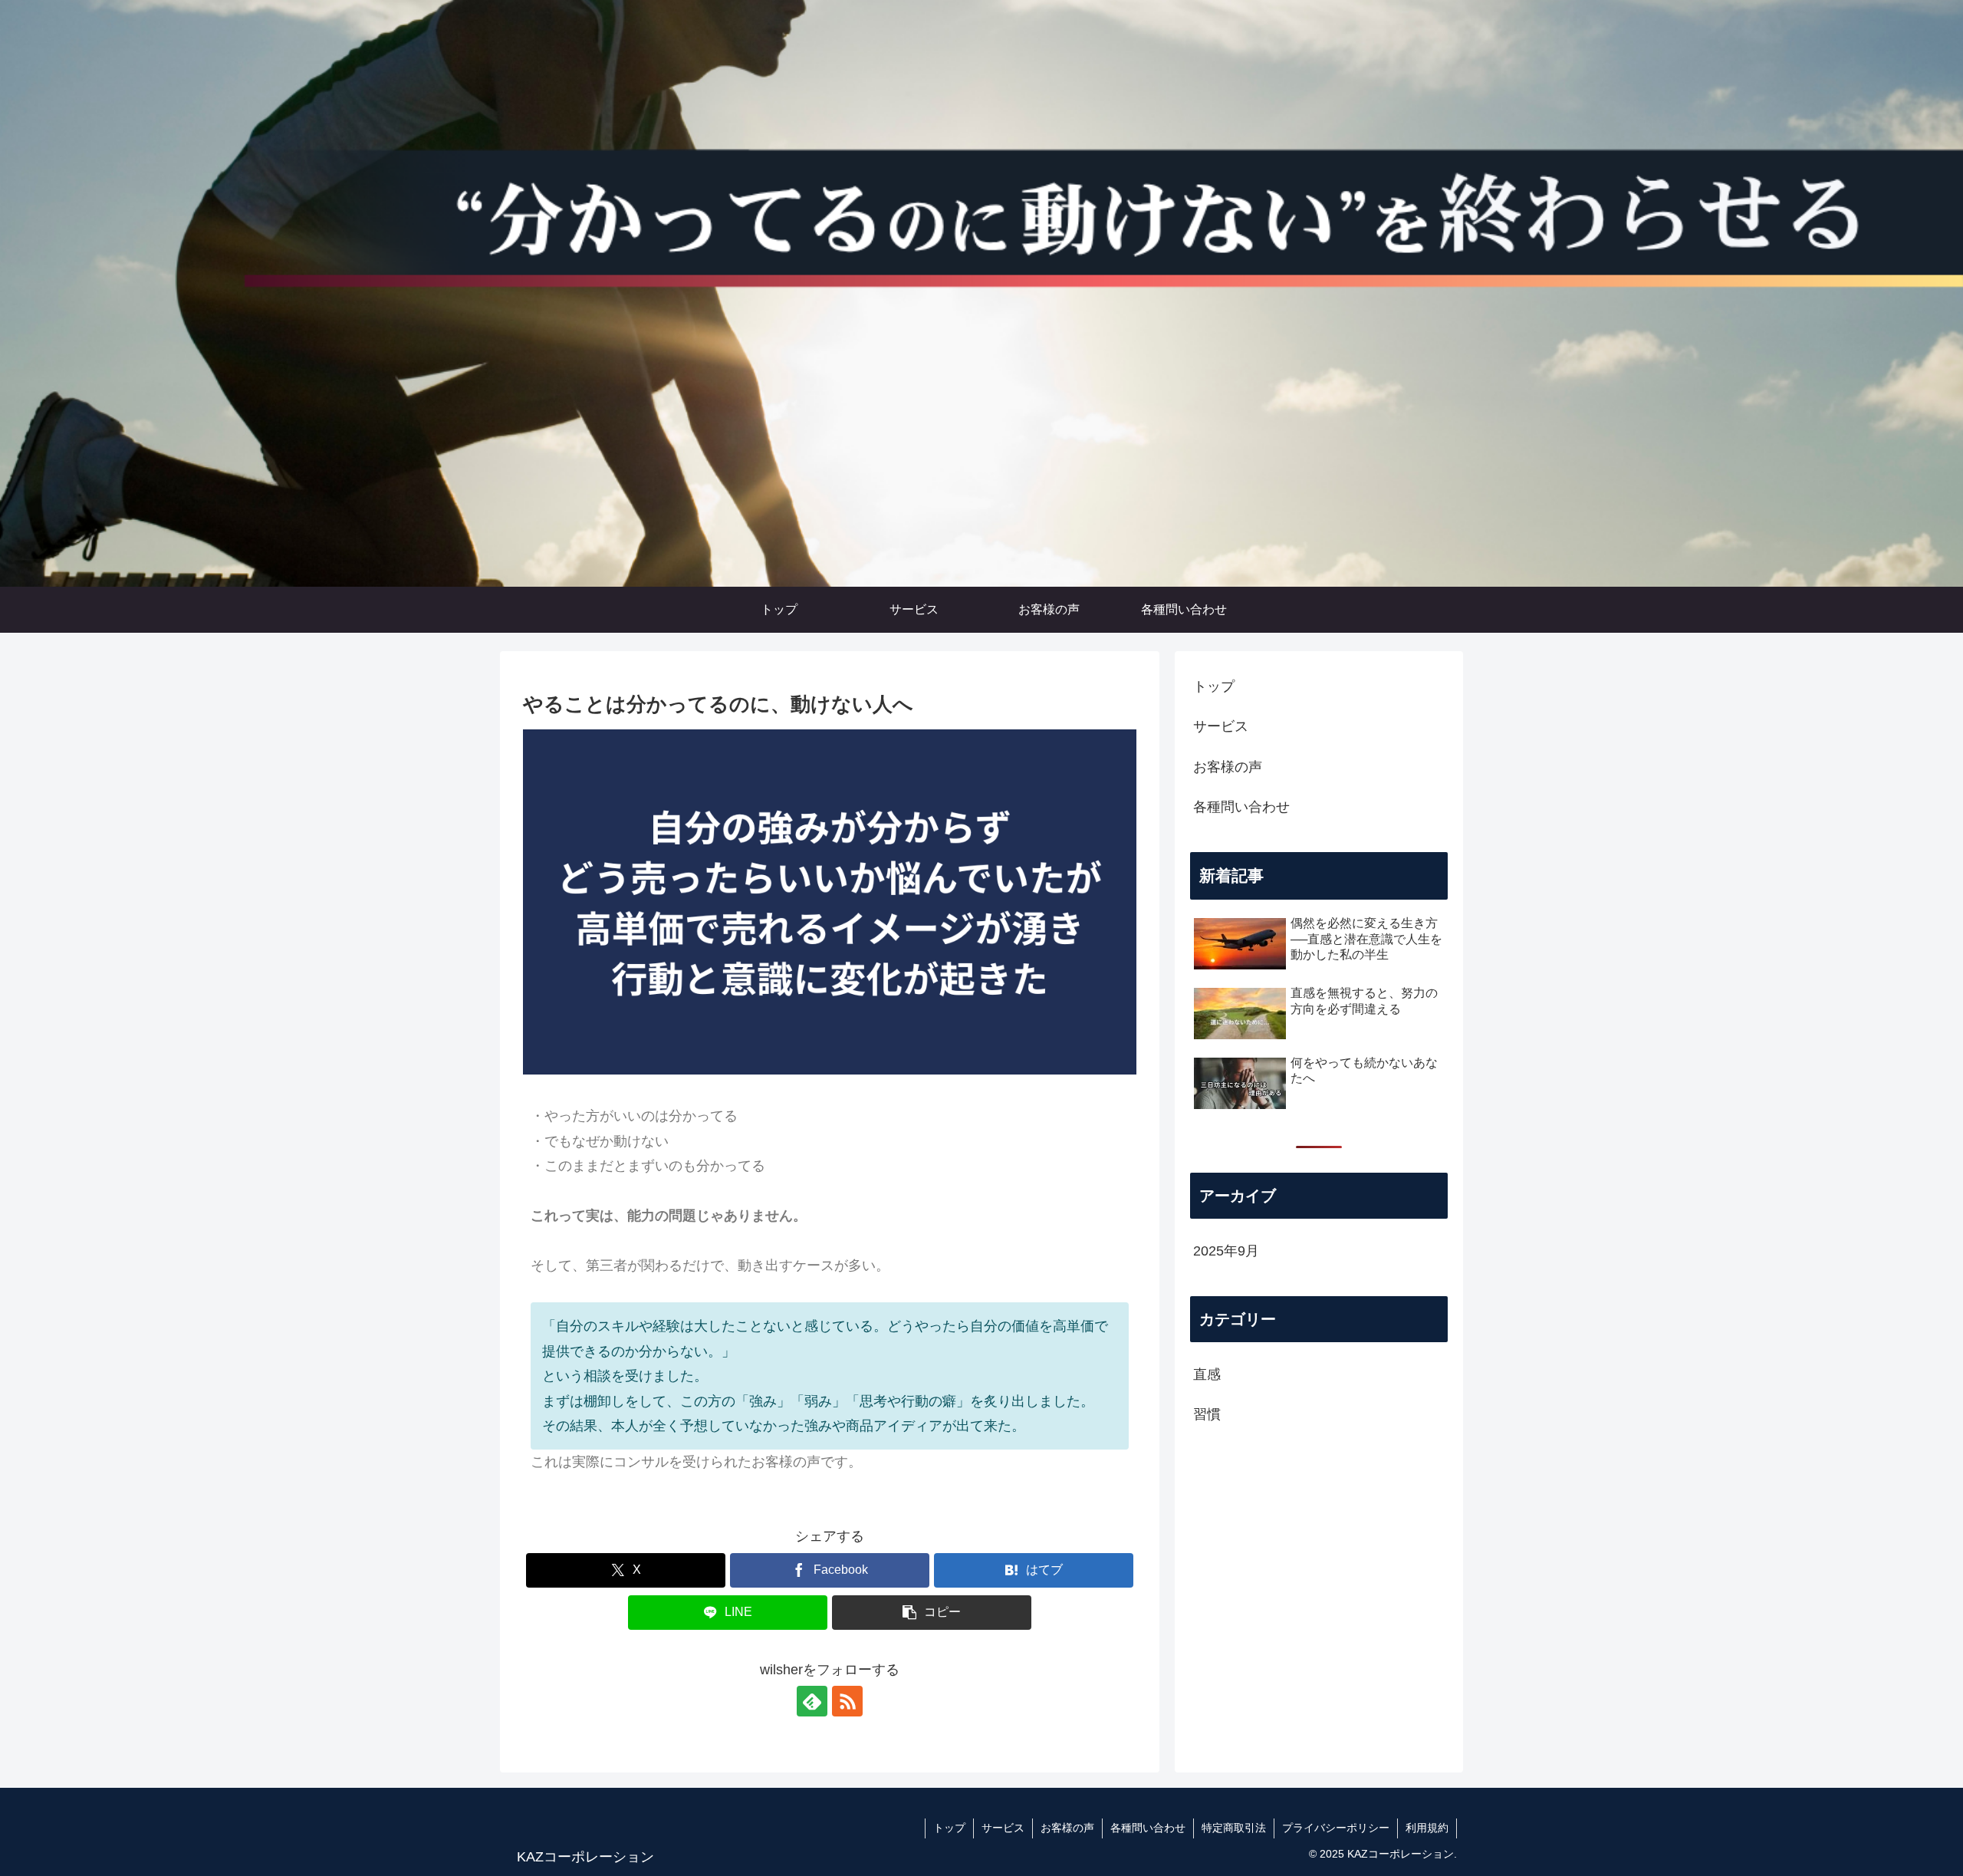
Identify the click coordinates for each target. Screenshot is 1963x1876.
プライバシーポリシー (1336, 1828)
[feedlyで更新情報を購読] (812, 1701)
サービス (1221, 726)
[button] (932, 1613)
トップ (1214, 686)
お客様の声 (1228, 767)
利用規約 (1427, 1828)
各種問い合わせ (1241, 807)
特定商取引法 (1234, 1828)
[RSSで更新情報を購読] (847, 1701)
